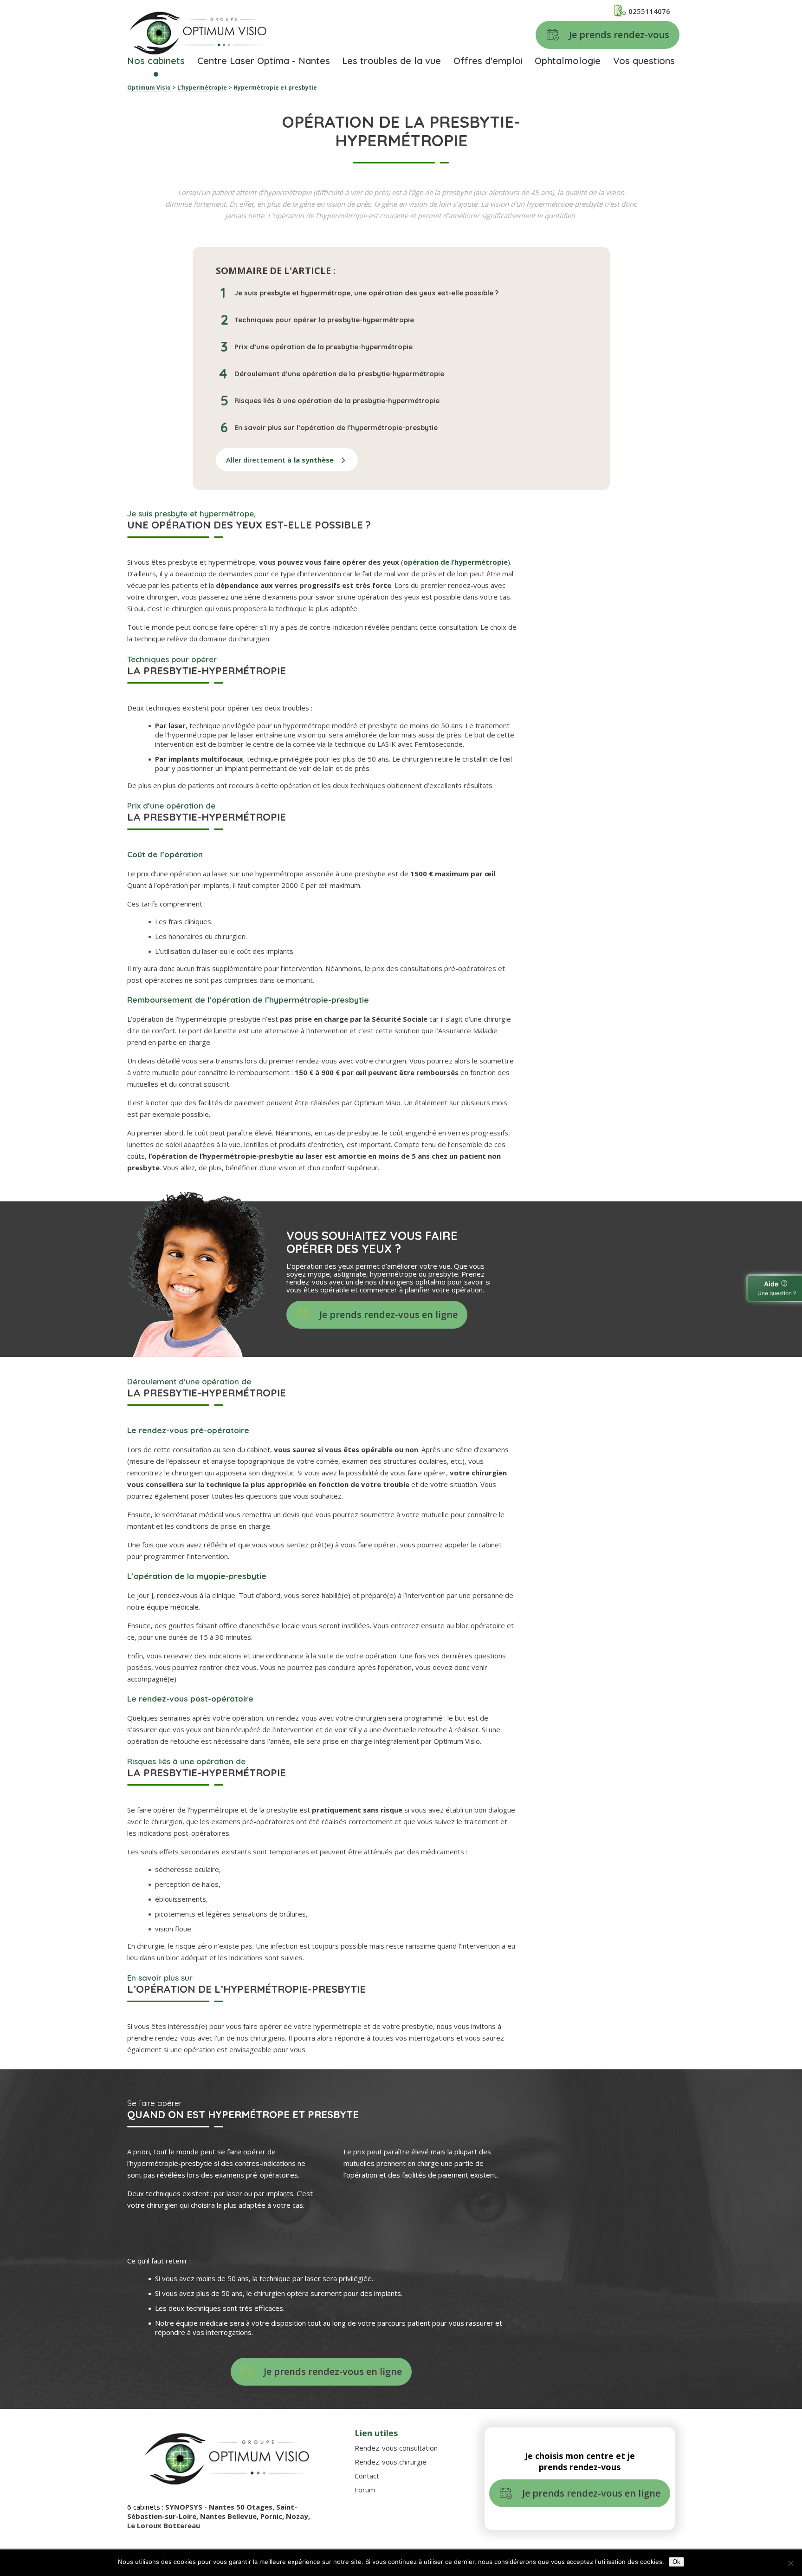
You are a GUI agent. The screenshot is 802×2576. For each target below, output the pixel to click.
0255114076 (649, 11)
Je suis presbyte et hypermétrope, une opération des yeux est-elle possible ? (366, 293)
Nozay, (298, 2516)
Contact (367, 2476)
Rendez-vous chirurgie (391, 2462)
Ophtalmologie (568, 61)
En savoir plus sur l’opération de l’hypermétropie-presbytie (336, 427)
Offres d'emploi (488, 61)
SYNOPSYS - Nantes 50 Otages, (221, 2507)
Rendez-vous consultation (396, 2448)
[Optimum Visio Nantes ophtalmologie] (198, 34)
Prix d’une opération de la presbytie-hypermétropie (323, 347)
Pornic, (273, 2516)
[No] (790, 2563)
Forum (365, 2490)
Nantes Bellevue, (230, 2516)
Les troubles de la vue (391, 61)
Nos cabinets (156, 61)
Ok (676, 2562)
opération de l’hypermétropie (456, 562)
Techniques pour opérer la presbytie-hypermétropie (324, 320)
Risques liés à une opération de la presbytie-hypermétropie (337, 401)
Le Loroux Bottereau (164, 2525)
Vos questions (644, 61)
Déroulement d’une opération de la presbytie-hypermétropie (339, 374)
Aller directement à (280, 460)
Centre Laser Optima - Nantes (264, 61)
